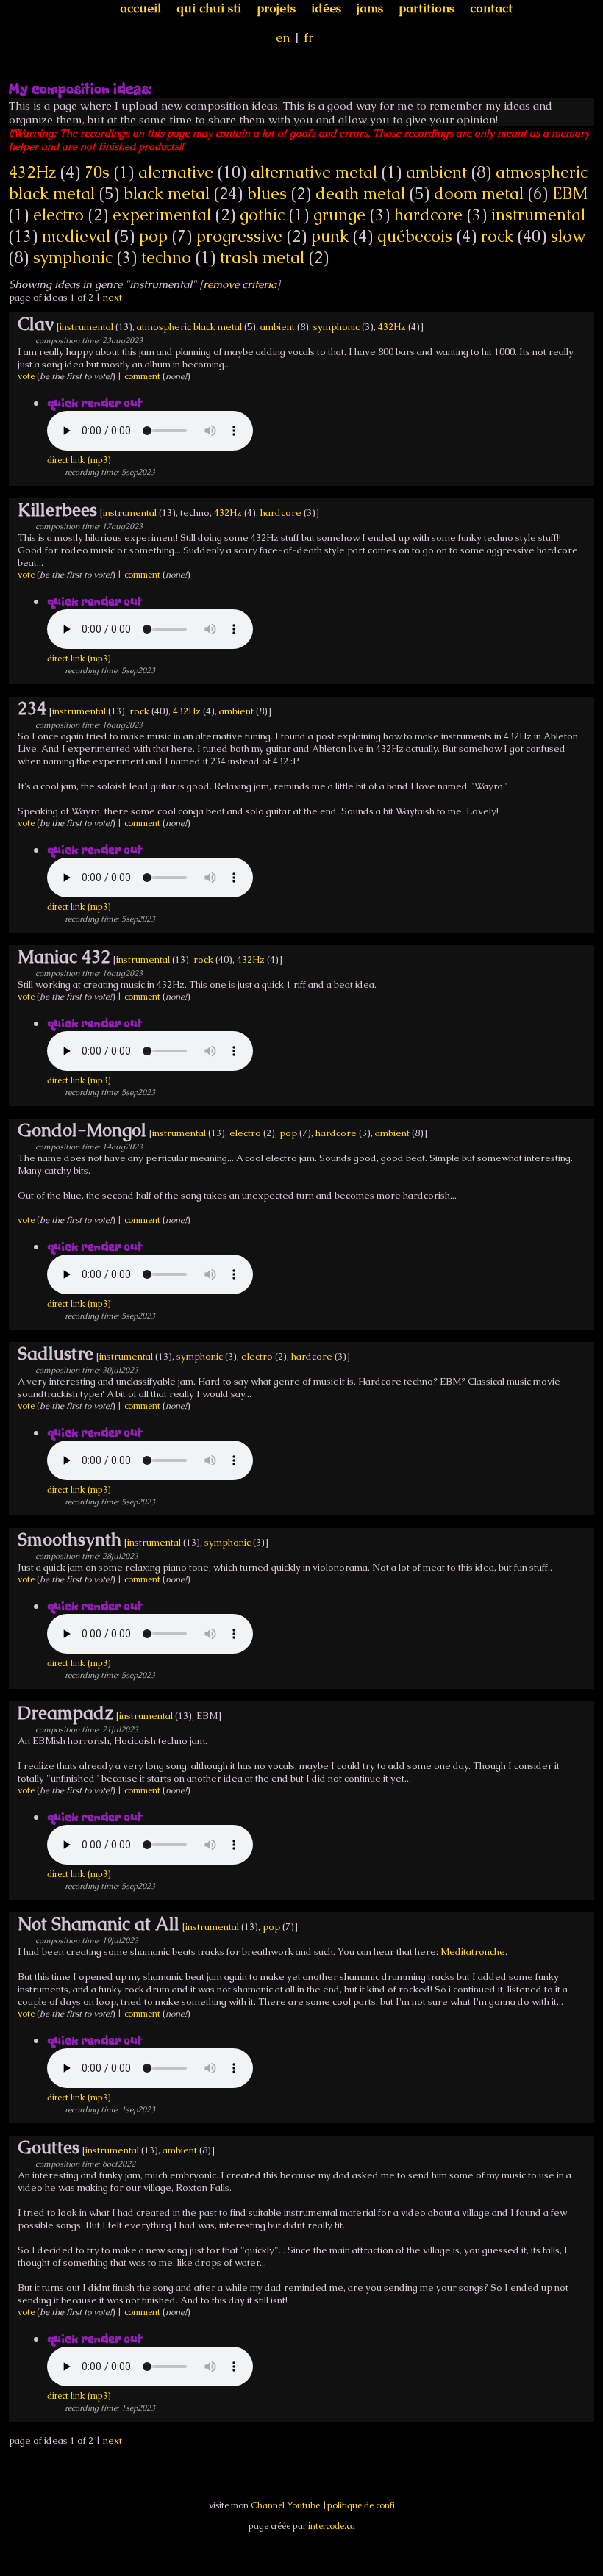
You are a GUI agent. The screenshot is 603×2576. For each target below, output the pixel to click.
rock (497, 236)
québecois (415, 236)
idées (326, 8)
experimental (162, 215)
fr (308, 37)
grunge (339, 215)
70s (97, 172)
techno (166, 258)
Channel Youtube (285, 2505)
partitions (427, 8)
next (113, 297)
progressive (239, 236)
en (283, 37)
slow (568, 236)
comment (142, 376)
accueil (140, 8)
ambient (436, 172)
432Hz (32, 172)
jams (370, 8)
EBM (570, 194)
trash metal (262, 258)
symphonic (73, 258)
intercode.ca (332, 2526)
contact (491, 8)
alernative (176, 172)
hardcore (428, 215)
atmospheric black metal (189, 327)
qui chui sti (209, 8)
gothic (262, 215)
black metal (167, 194)
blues (267, 194)
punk (330, 236)
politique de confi (361, 2505)
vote (26, 376)
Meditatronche (473, 1952)
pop (153, 236)
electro (58, 215)
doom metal (479, 194)
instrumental (538, 215)
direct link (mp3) (79, 460)
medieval (76, 236)
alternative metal (314, 172)
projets (276, 8)
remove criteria (240, 284)
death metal (360, 194)
